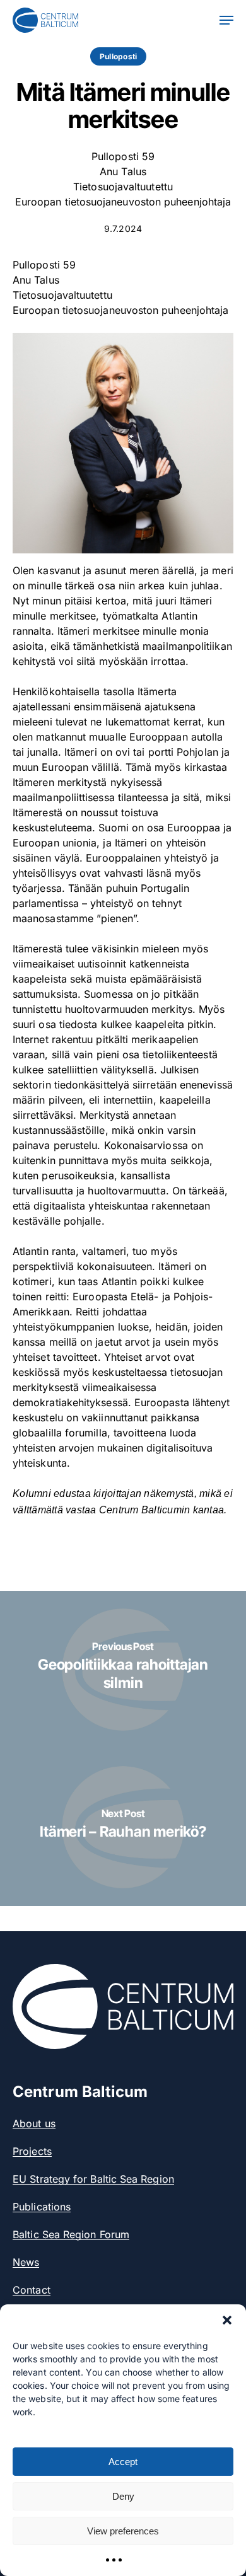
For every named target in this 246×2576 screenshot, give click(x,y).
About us (34, 2123)
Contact (32, 2290)
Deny (123, 2496)
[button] (227, 2320)
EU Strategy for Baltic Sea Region (93, 2179)
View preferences (123, 2531)
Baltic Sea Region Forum (71, 2234)
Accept (123, 2462)
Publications (42, 2207)
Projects (32, 2151)
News (26, 2262)
